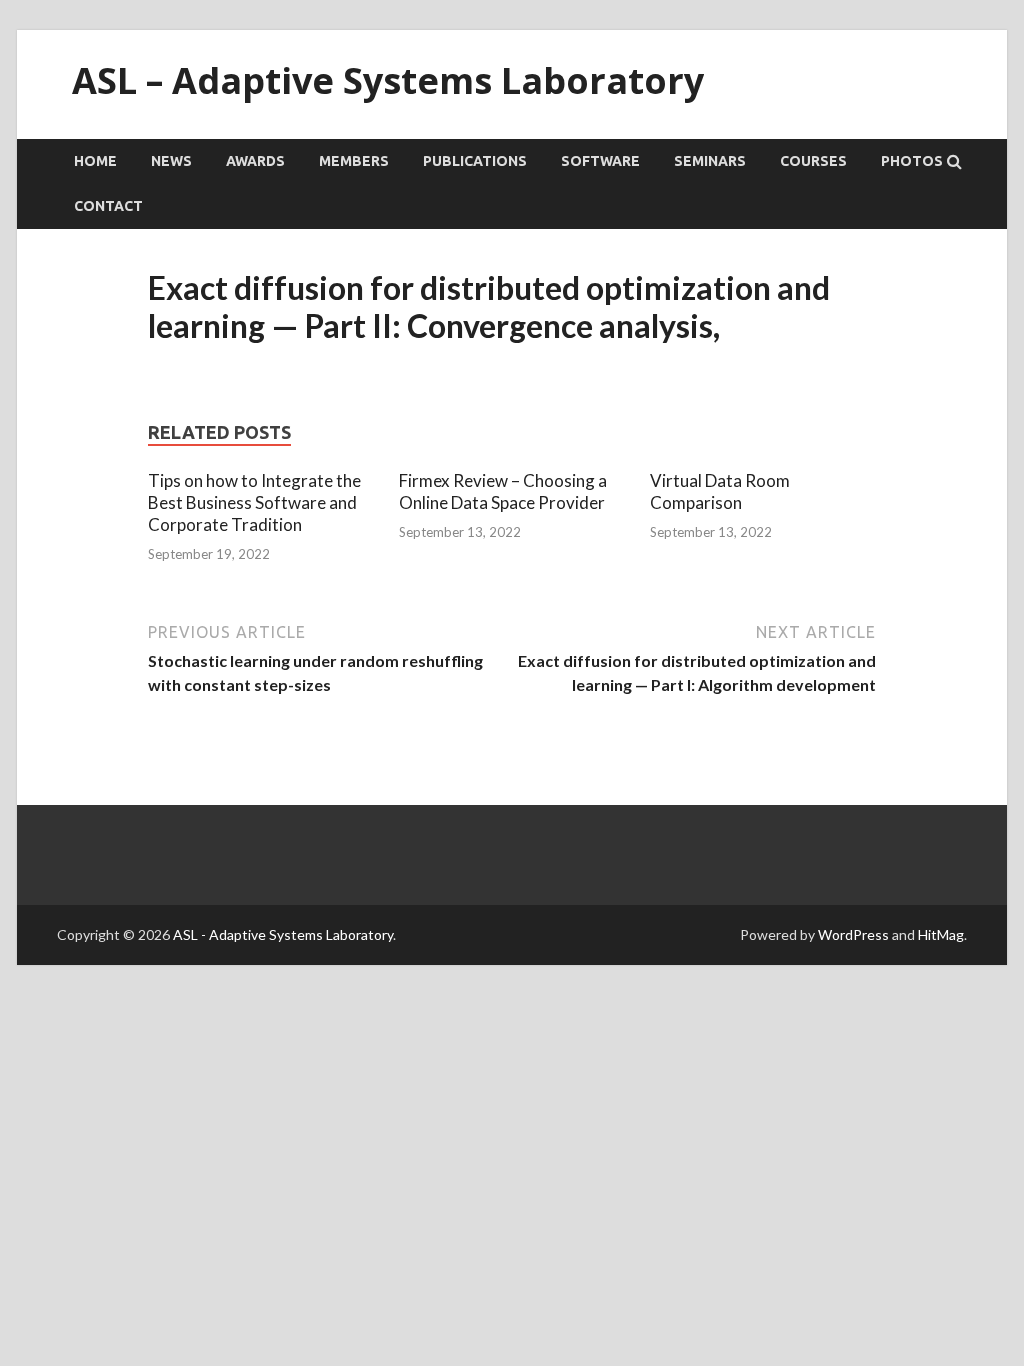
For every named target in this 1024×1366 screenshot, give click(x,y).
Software (600, 161)
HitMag (941, 934)
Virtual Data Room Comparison (720, 491)
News (171, 161)
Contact (108, 206)
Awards (255, 161)
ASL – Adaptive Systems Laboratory (388, 80)
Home (95, 161)
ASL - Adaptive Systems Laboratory (283, 934)
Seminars (710, 161)
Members (354, 161)
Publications (475, 161)
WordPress (853, 934)
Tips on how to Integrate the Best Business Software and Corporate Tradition (254, 502)
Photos (912, 161)
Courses (813, 161)
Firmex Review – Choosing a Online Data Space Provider (503, 491)
